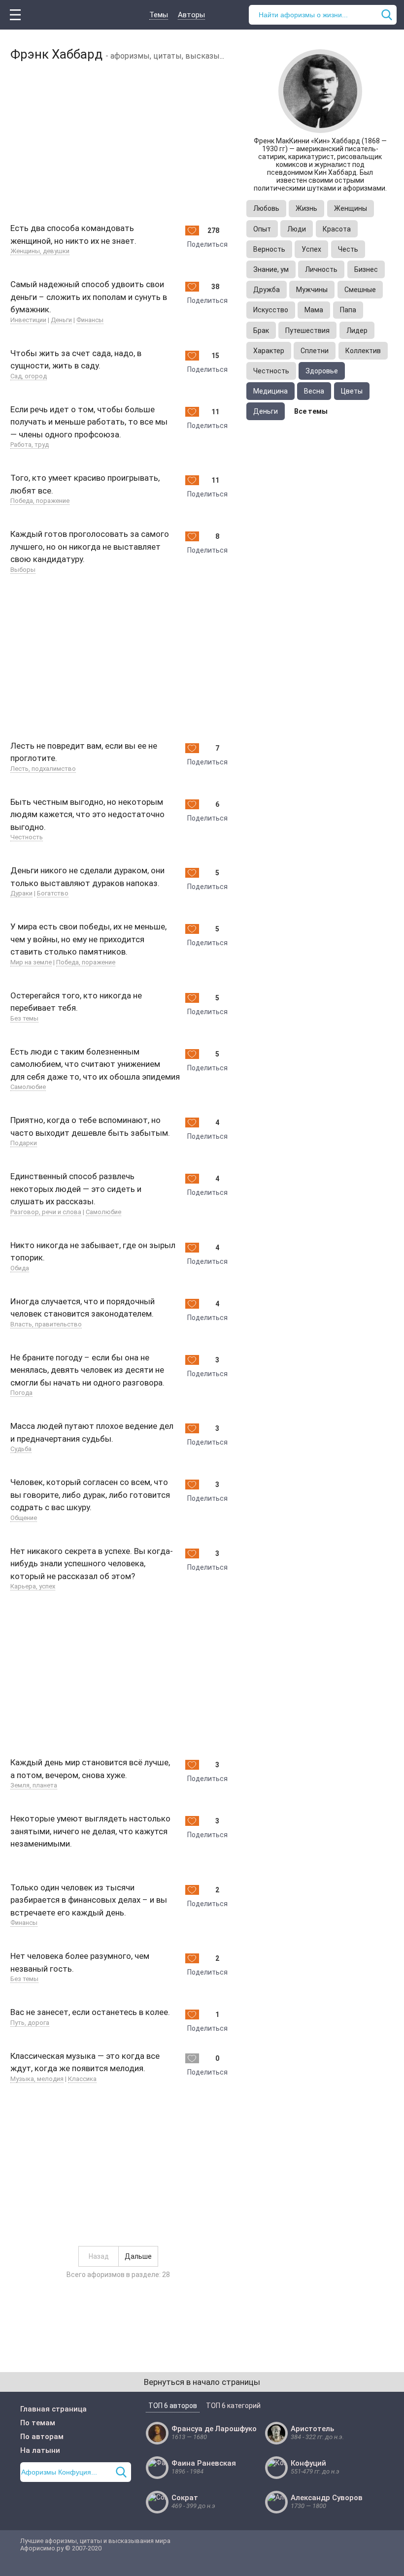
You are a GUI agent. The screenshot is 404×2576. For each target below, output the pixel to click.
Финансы (90, 320)
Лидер (357, 330)
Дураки (21, 893)
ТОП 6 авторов (173, 2406)
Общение (24, 1518)
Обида (20, 1268)
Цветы (352, 391)
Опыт (262, 229)
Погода (21, 1393)
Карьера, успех (33, 1586)
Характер (269, 351)
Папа (348, 310)
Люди (297, 229)
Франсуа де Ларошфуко (214, 2429)
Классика (82, 2079)
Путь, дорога (30, 2023)
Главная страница (53, 2409)
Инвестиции (28, 320)
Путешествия (307, 330)
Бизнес (366, 269)
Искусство (271, 310)
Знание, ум (271, 269)
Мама (314, 310)
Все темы (311, 411)
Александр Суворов (327, 2498)
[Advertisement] (118, 140)
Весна (314, 391)
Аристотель (312, 2429)
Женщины (351, 208)
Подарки (24, 1143)
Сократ (185, 2498)
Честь (348, 249)
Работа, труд (30, 445)
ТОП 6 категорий (233, 2406)
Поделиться (207, 244)
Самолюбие (28, 1087)
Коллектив (363, 351)
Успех (311, 249)
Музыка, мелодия (37, 2079)
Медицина (270, 391)
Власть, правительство (46, 1324)
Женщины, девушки (40, 251)
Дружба (267, 290)
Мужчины (312, 290)
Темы (159, 15)
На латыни (40, 2450)
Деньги (61, 320)
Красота (337, 229)
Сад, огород (29, 376)
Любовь (266, 208)
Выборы (23, 570)
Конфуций (308, 2463)
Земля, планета (34, 1785)
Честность (27, 837)
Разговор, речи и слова (46, 1212)
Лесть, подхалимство (43, 769)
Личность (321, 269)
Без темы (24, 1018)
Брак (261, 330)
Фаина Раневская (204, 2463)
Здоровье (322, 371)
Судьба (21, 1449)
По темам (38, 2423)
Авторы (191, 15)
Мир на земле (31, 962)
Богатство (53, 893)
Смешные (360, 290)
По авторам (42, 2437)
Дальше (138, 2256)
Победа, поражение (40, 501)
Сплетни (315, 351)
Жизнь (306, 208)
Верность (269, 249)
